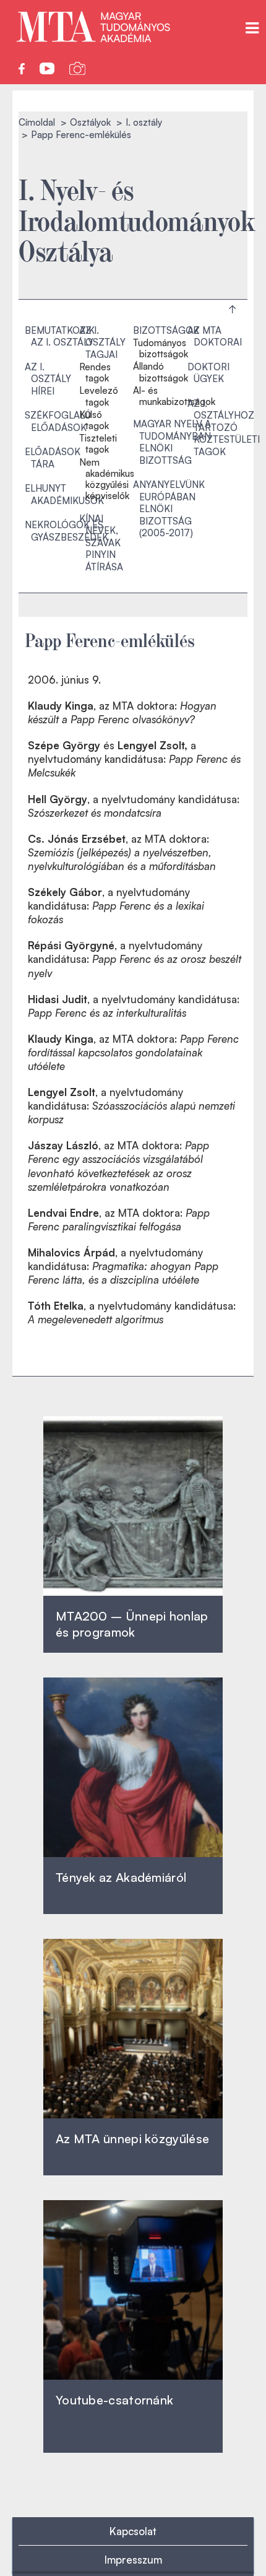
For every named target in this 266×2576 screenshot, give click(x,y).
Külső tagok (94, 420)
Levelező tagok (99, 396)
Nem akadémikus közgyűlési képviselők (107, 480)
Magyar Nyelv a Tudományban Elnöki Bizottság (172, 442)
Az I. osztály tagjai (102, 342)
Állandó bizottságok (161, 372)
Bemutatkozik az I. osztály (60, 337)
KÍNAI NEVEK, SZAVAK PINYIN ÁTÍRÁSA (101, 543)
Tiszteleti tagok (98, 444)
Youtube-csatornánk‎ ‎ (114, 2400)
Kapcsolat (133, 2531)
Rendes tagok (95, 373)
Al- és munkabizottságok (174, 396)
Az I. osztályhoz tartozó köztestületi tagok (224, 428)
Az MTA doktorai (215, 337)
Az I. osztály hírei (48, 379)
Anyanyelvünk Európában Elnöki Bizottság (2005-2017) (169, 509)
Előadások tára (53, 458)
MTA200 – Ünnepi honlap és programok (132, 1624)
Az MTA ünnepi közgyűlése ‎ (132, 2139)
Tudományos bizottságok (161, 349)
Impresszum (133, 2560)
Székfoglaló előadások (58, 421)
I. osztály (144, 122)
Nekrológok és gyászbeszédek (66, 531)
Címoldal (37, 122)
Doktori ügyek (208, 373)
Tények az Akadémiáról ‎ (121, 1877)
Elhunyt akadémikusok (64, 494)
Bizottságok (166, 330)
